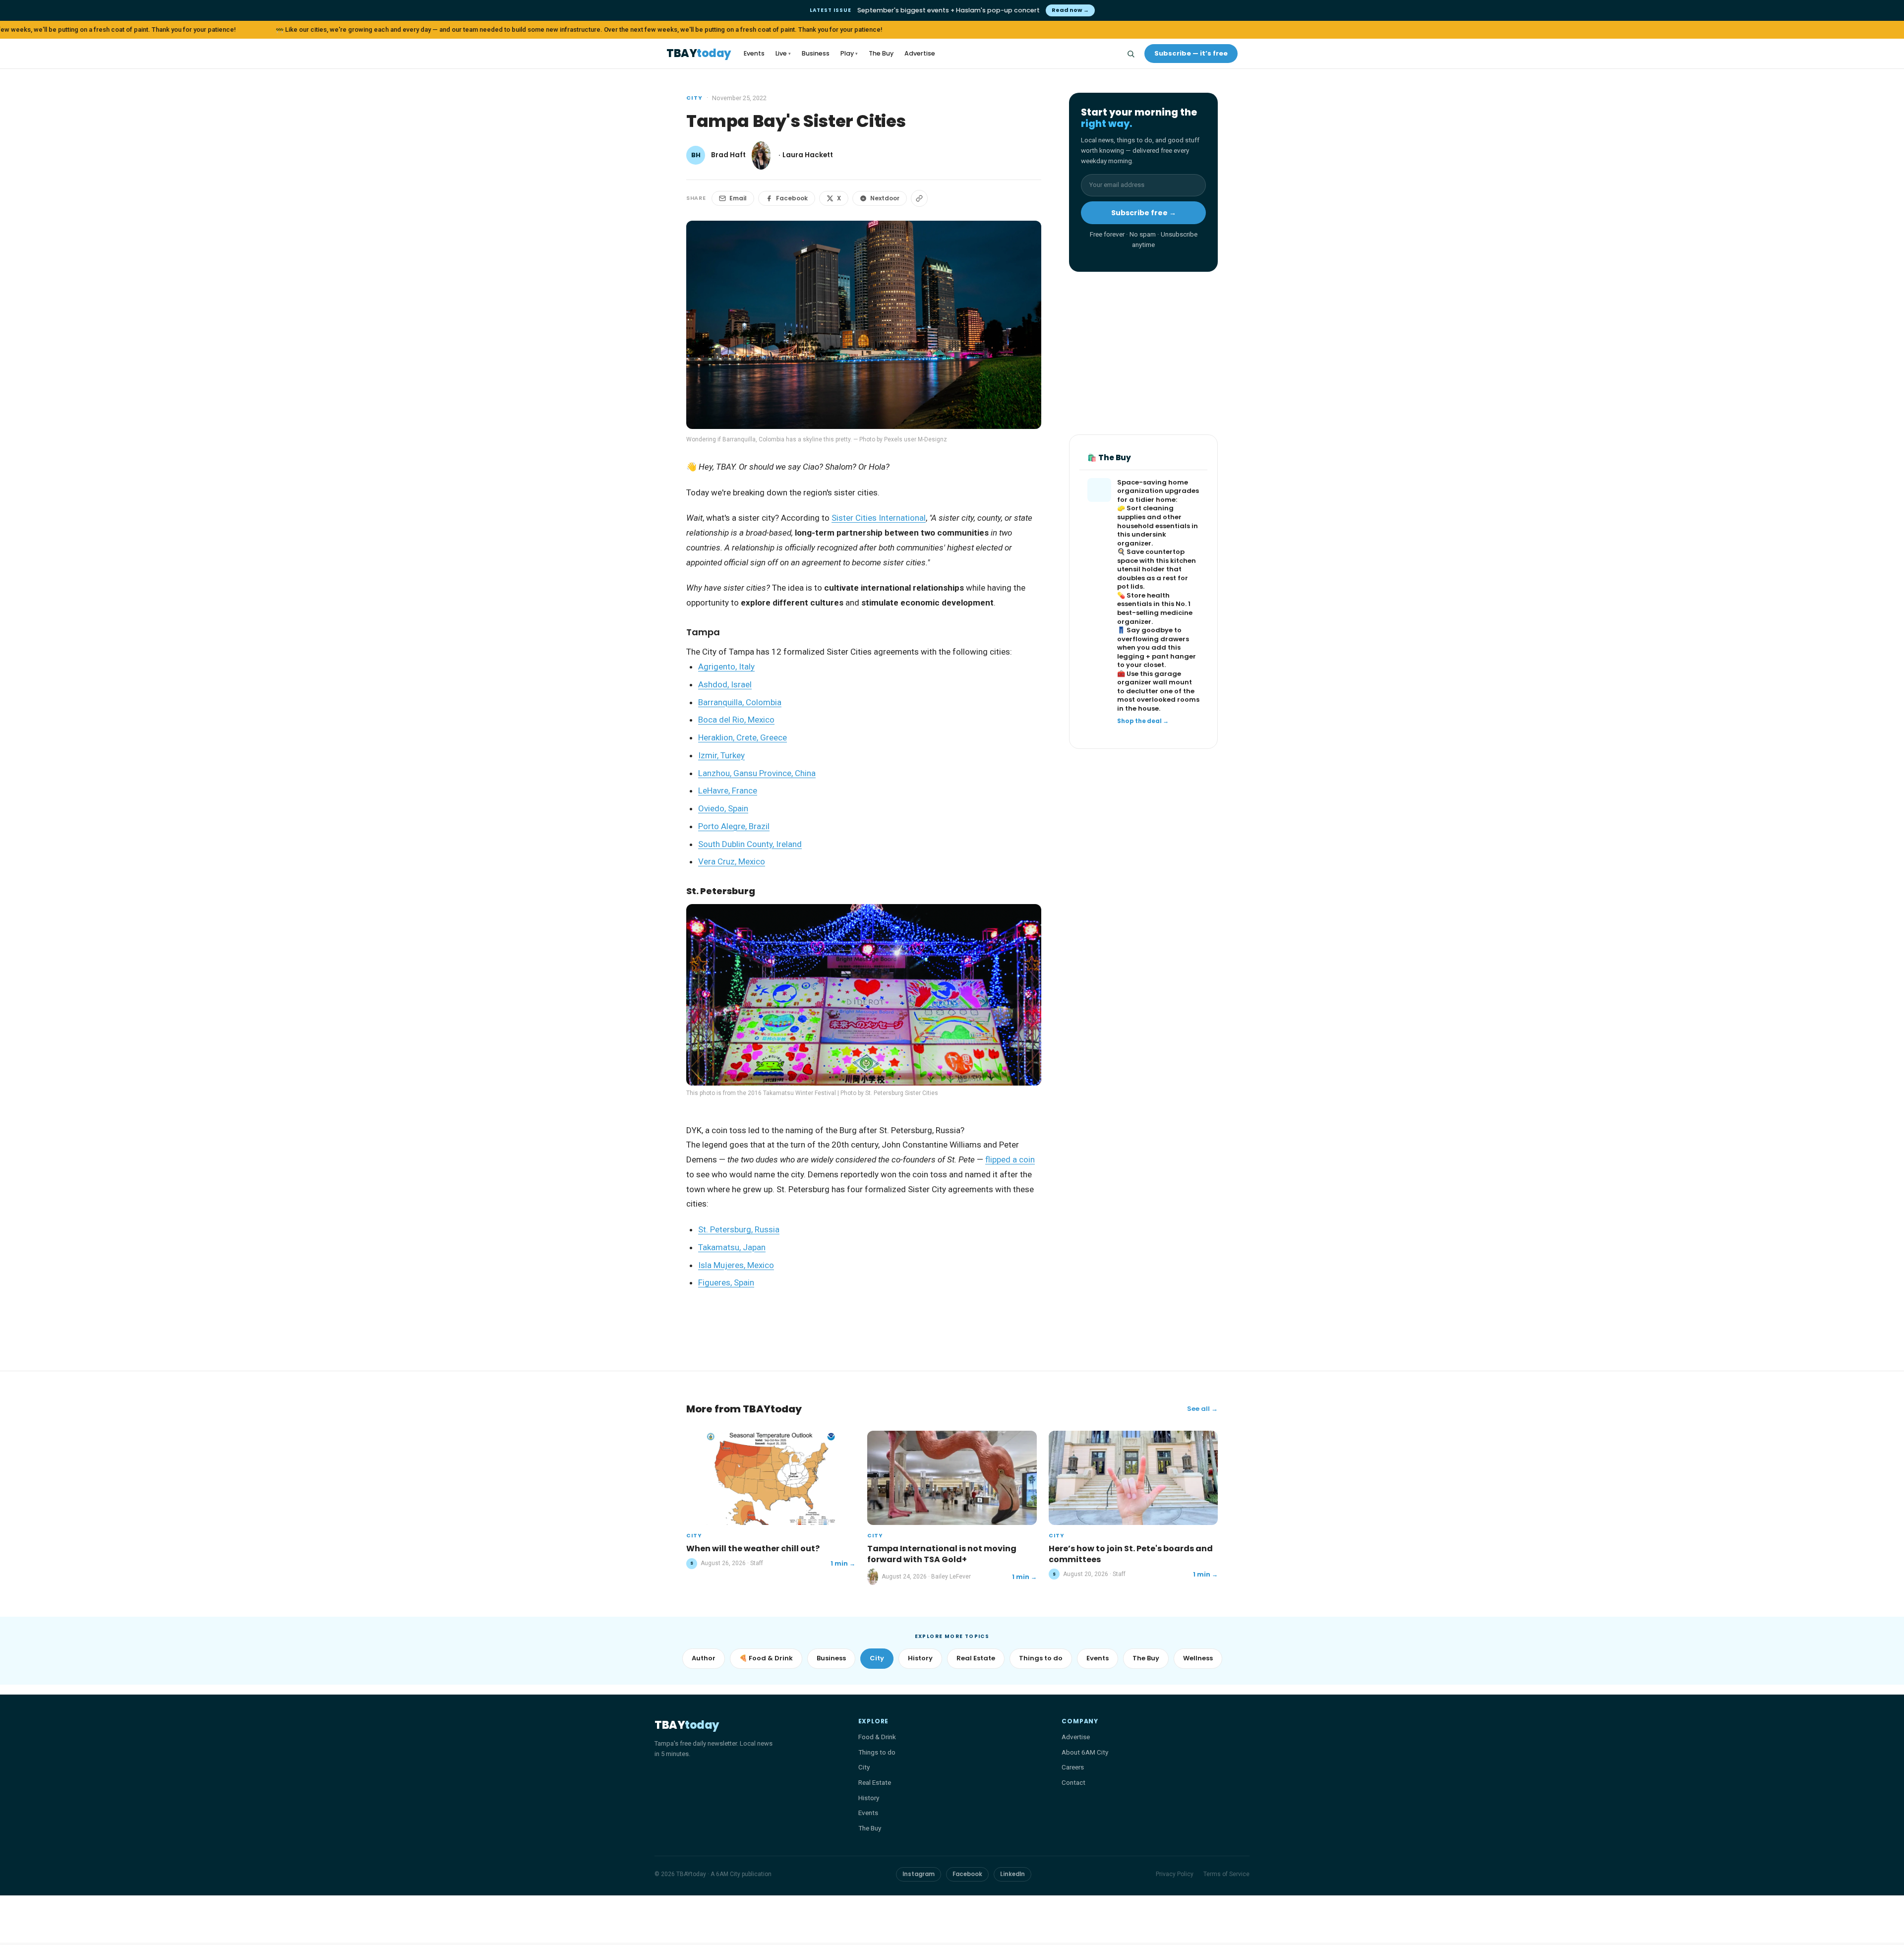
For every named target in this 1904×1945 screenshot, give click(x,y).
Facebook (792, 198)
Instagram (919, 1874)
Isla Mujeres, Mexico (736, 1265)
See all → (1202, 1409)
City (694, 98)
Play (849, 53)
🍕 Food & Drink (766, 1658)
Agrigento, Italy (726, 667)
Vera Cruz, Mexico (732, 861)
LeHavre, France (728, 790)
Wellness (1198, 1658)
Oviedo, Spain (723, 808)
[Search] (1130, 54)
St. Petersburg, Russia (739, 1229)
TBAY (699, 54)
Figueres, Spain (726, 1282)
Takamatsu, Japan (732, 1247)
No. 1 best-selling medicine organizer (1155, 613)
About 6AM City (1085, 1752)
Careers (1073, 1767)
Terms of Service (1226, 1874)
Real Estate (976, 1658)
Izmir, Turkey (721, 755)
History (920, 1658)
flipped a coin (1010, 1159)
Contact (1073, 1782)
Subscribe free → (1144, 213)
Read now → (1070, 10)
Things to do (1041, 1658)
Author (704, 1658)
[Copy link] (919, 198)
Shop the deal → (1143, 721)
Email (738, 198)
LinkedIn (1012, 1874)
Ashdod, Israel (725, 684)
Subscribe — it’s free (1191, 53)
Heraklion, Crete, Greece (743, 737)
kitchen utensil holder (1157, 566)
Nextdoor (885, 198)
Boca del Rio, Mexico (736, 720)
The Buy (881, 53)
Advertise (920, 53)
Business (816, 53)
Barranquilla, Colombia (740, 702)
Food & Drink (877, 1737)
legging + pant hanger (1157, 657)
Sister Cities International (879, 518)
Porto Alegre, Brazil (734, 826)
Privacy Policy (1175, 1874)
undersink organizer (1142, 539)
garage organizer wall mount (1155, 679)
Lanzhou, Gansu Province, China (757, 773)
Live (783, 53)
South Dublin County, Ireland (750, 844)
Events (754, 53)
